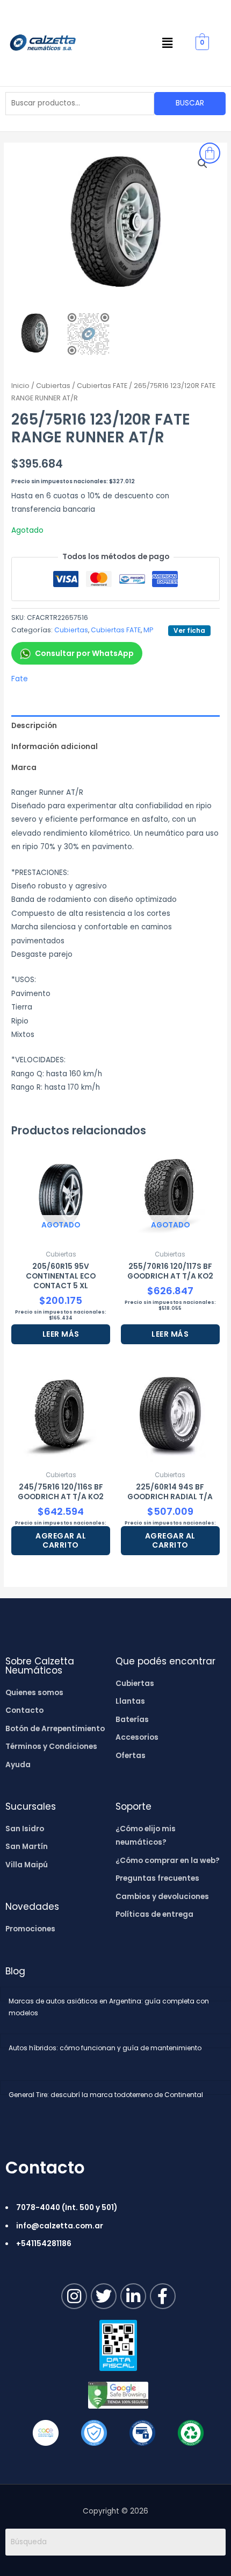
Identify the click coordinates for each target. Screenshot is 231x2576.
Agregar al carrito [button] (61, 1540)
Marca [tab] (24, 768)
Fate (20, 679)
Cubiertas (53, 386)
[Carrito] (210, 153)
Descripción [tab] (34, 726)
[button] (168, 43)
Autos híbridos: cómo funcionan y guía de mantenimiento (105, 2048)
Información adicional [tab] (55, 747)
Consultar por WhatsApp (84, 653)
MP (148, 630)
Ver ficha (189, 630)
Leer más (61, 1334)
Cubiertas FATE (102, 386)
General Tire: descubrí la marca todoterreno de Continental (106, 2095)
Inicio (20, 386)
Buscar (190, 103)
